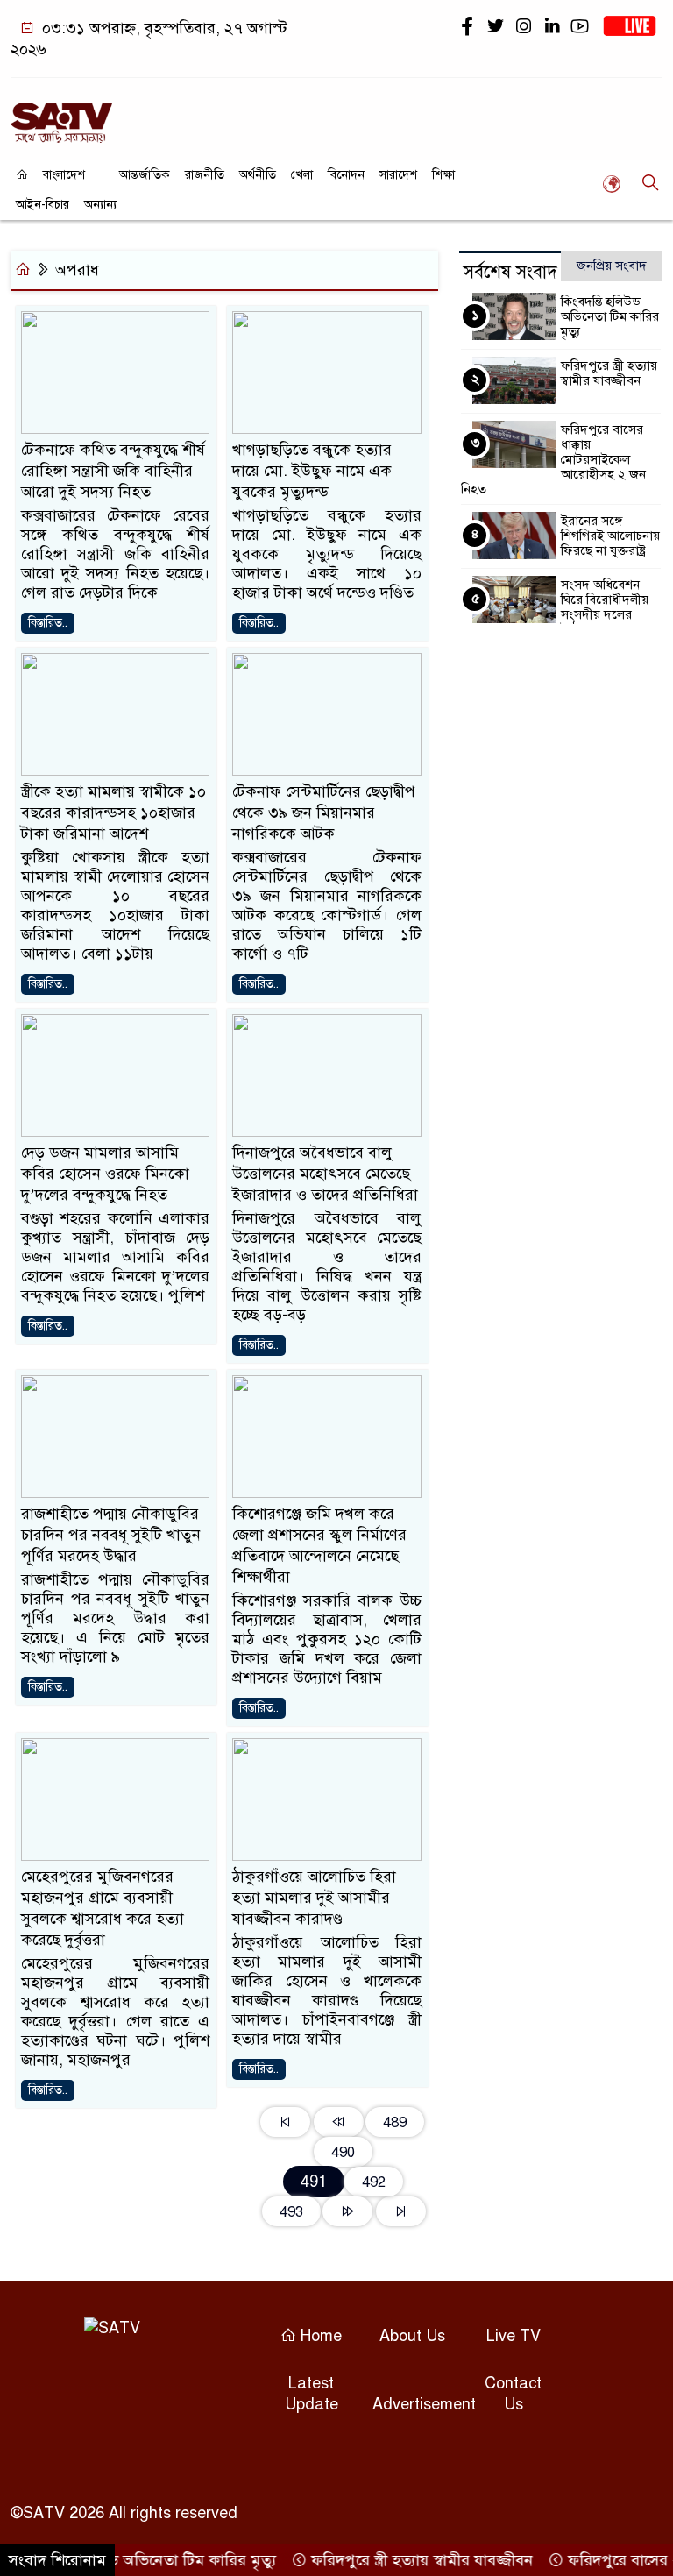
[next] (347, 2211)
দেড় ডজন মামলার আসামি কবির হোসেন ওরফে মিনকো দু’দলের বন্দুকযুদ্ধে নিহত (105, 1174)
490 (343, 2152)
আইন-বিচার (43, 205)
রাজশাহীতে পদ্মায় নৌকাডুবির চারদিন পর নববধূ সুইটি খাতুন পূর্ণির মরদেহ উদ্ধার (111, 1535)
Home (319, 2336)
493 (291, 2212)
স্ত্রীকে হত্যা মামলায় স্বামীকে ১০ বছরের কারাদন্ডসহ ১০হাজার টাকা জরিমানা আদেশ (113, 813)
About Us (412, 2336)
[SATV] (61, 115)
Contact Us (513, 2394)
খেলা (302, 175)
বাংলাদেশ (64, 175)
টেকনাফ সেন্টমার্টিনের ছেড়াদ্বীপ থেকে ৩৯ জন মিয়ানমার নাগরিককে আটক (324, 813)
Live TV (514, 2336)
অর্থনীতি (258, 175)
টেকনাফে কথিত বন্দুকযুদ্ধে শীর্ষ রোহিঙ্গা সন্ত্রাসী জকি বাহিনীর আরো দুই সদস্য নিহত (113, 471)
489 (395, 2122)
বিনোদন (346, 175)
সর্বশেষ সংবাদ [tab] (510, 272)
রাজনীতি (205, 175)
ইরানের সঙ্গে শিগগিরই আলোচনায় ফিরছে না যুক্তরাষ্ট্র (610, 536)
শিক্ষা (443, 175)
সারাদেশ (398, 175)
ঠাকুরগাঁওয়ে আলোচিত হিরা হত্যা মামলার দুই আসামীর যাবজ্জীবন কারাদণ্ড (314, 1898)
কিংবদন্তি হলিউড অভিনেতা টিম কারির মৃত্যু (610, 316)
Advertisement (424, 2404)
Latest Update (312, 2394)
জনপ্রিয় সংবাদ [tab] (612, 266)
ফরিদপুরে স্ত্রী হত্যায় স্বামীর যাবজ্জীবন (609, 373)
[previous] (339, 2122)
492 (374, 2182)
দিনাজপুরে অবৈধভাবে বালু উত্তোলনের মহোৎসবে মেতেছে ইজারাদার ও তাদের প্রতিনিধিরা (325, 1174)
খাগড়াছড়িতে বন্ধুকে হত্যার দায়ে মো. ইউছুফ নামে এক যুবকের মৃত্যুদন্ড (312, 471)
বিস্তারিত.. (48, 623)
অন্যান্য (100, 205)
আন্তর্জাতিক (145, 175)
